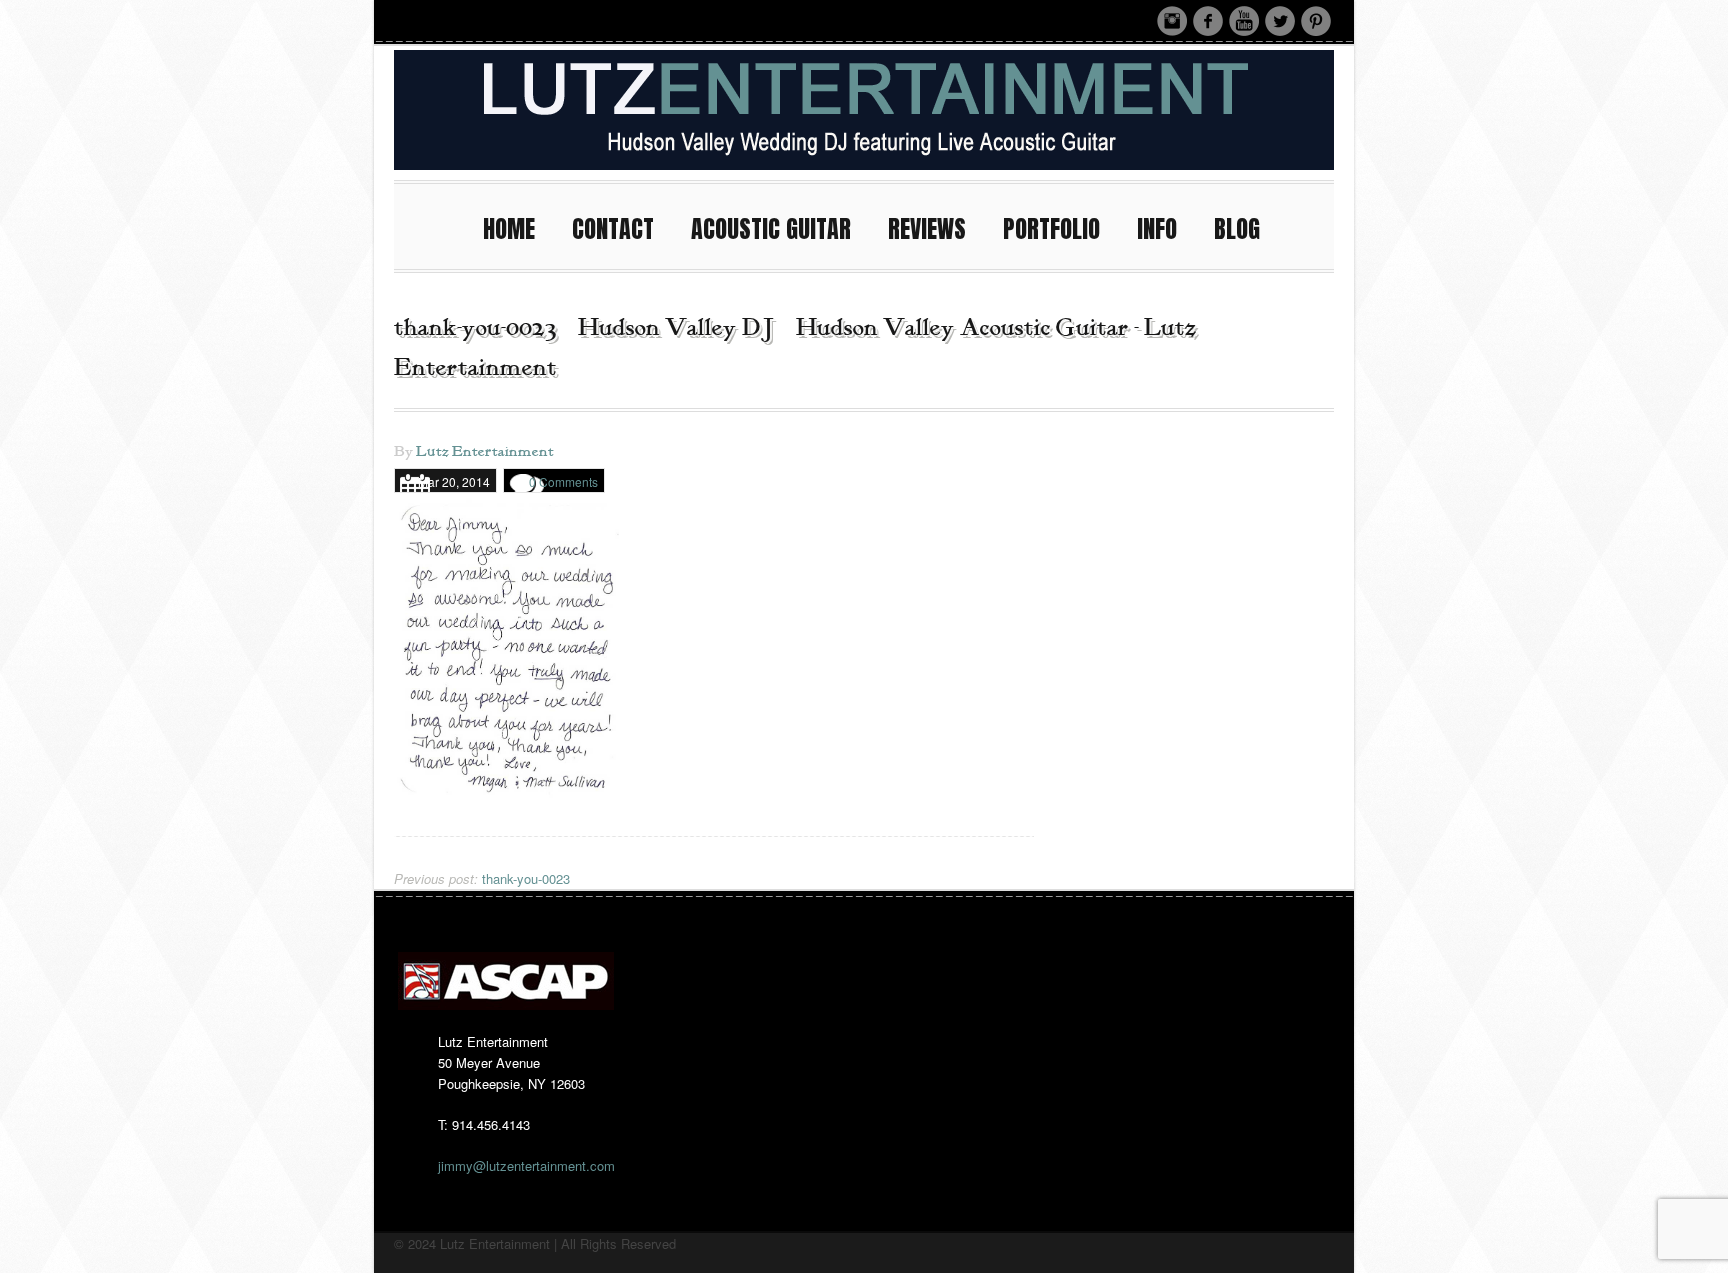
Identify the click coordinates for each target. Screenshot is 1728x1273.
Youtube (1244, 21)
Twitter (1280, 21)
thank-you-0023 (482, 878)
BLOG (1237, 229)
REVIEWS (927, 229)
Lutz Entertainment (485, 452)
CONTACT (613, 229)
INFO (1157, 229)
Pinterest (1316, 21)
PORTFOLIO (1051, 229)
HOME (509, 229)
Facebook (1208, 21)
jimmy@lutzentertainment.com (526, 1165)
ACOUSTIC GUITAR (771, 229)
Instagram (1172, 21)
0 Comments (563, 481)
